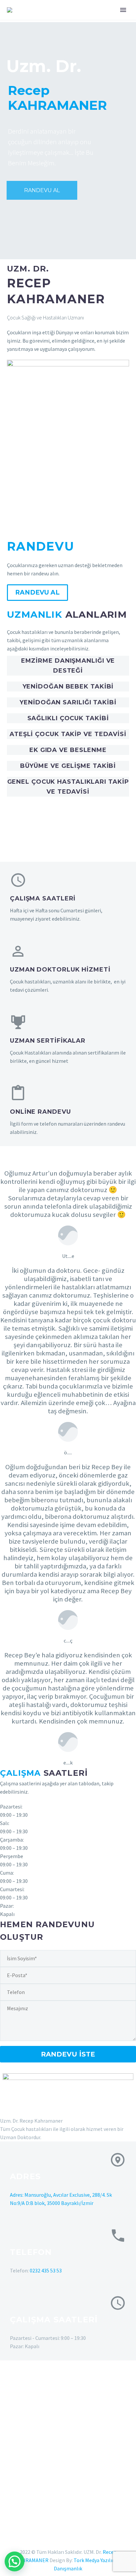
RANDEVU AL (42, 190)
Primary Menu (123, 10)
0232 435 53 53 (46, 2270)
